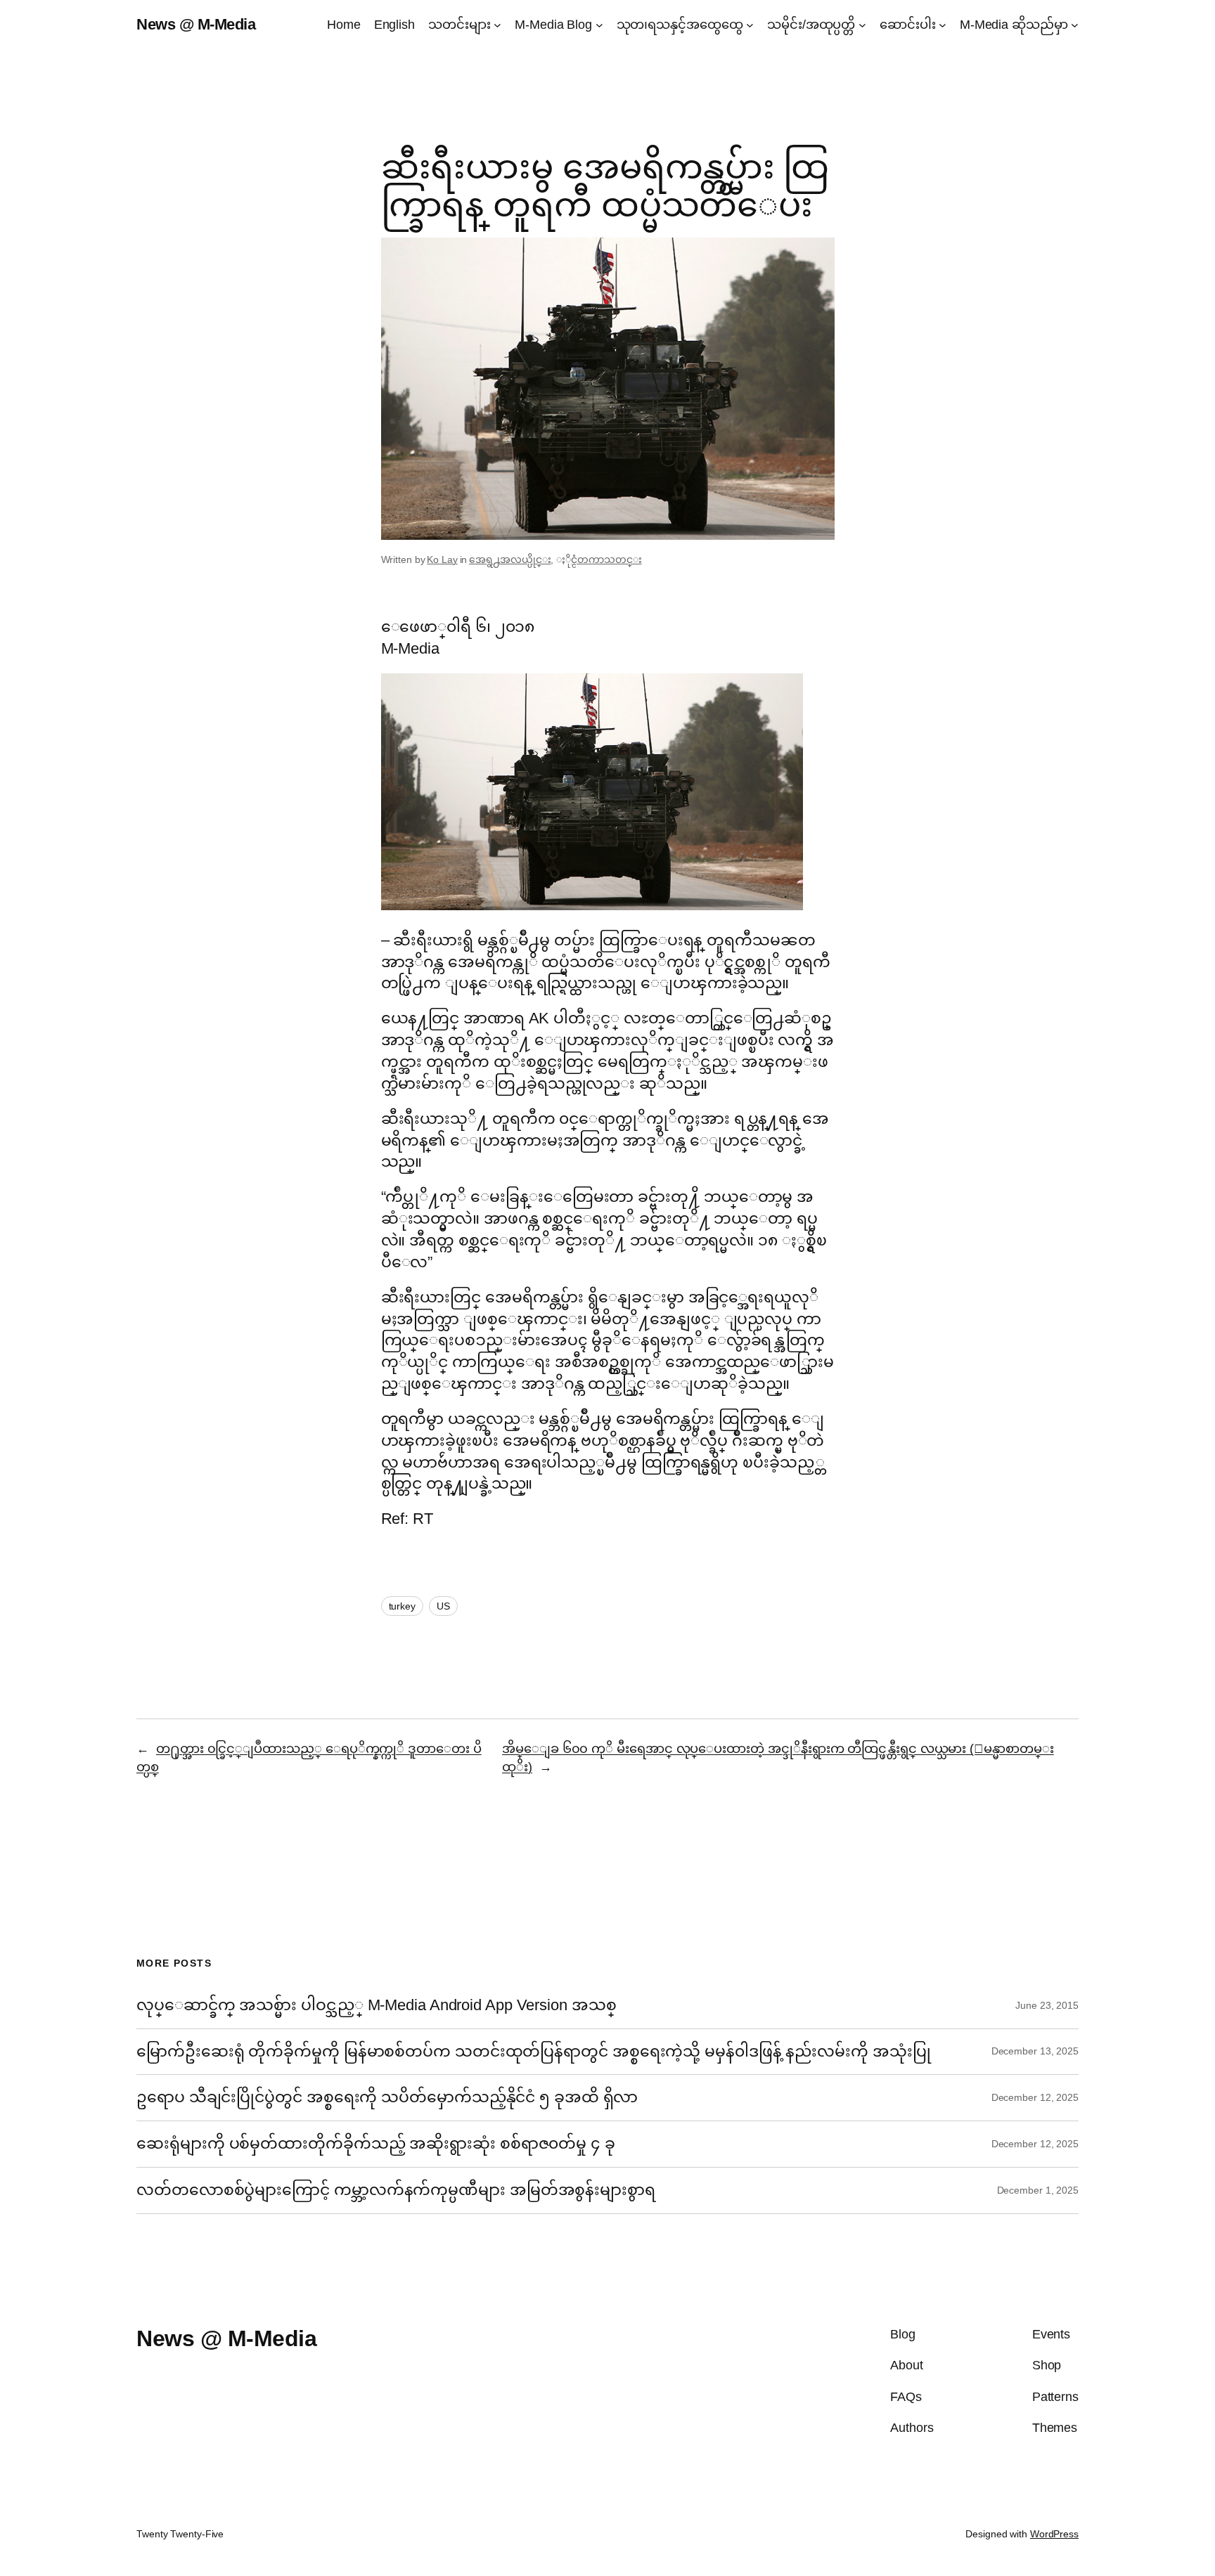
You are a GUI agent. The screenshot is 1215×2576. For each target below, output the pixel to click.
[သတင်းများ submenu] (497, 25)
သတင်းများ (459, 25)
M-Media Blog (553, 25)
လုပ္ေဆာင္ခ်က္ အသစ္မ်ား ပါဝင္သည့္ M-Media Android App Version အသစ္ (376, 2005)
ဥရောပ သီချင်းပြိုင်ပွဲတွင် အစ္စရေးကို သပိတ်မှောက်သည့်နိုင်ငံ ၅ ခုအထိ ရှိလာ (387, 2097)
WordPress (1054, 2534)
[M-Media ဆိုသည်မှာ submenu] (1075, 25)
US (443, 1606)
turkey (402, 1606)
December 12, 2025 (1035, 2097)
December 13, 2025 (1035, 2051)
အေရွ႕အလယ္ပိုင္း (510, 559)
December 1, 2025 (1038, 2190)
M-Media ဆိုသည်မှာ (1014, 25)
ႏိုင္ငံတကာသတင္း (606, 559)
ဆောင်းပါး (908, 25)
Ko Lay (442, 559)
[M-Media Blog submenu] (599, 25)
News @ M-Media (196, 24)
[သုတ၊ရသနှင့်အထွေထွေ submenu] (750, 25)
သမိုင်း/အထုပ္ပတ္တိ (811, 25)
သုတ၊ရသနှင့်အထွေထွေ (680, 25)
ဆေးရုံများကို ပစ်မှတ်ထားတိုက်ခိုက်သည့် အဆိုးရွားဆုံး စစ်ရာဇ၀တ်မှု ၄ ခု (378, 2144)
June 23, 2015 (1047, 2005)
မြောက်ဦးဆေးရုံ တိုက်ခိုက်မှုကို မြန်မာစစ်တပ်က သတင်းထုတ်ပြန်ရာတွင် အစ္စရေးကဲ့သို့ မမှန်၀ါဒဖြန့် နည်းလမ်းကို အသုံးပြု (533, 2052)
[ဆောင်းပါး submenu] (943, 25)
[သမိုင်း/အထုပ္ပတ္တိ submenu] (862, 25)
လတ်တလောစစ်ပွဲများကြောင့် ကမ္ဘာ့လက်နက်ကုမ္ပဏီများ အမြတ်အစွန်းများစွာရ (396, 2190)
